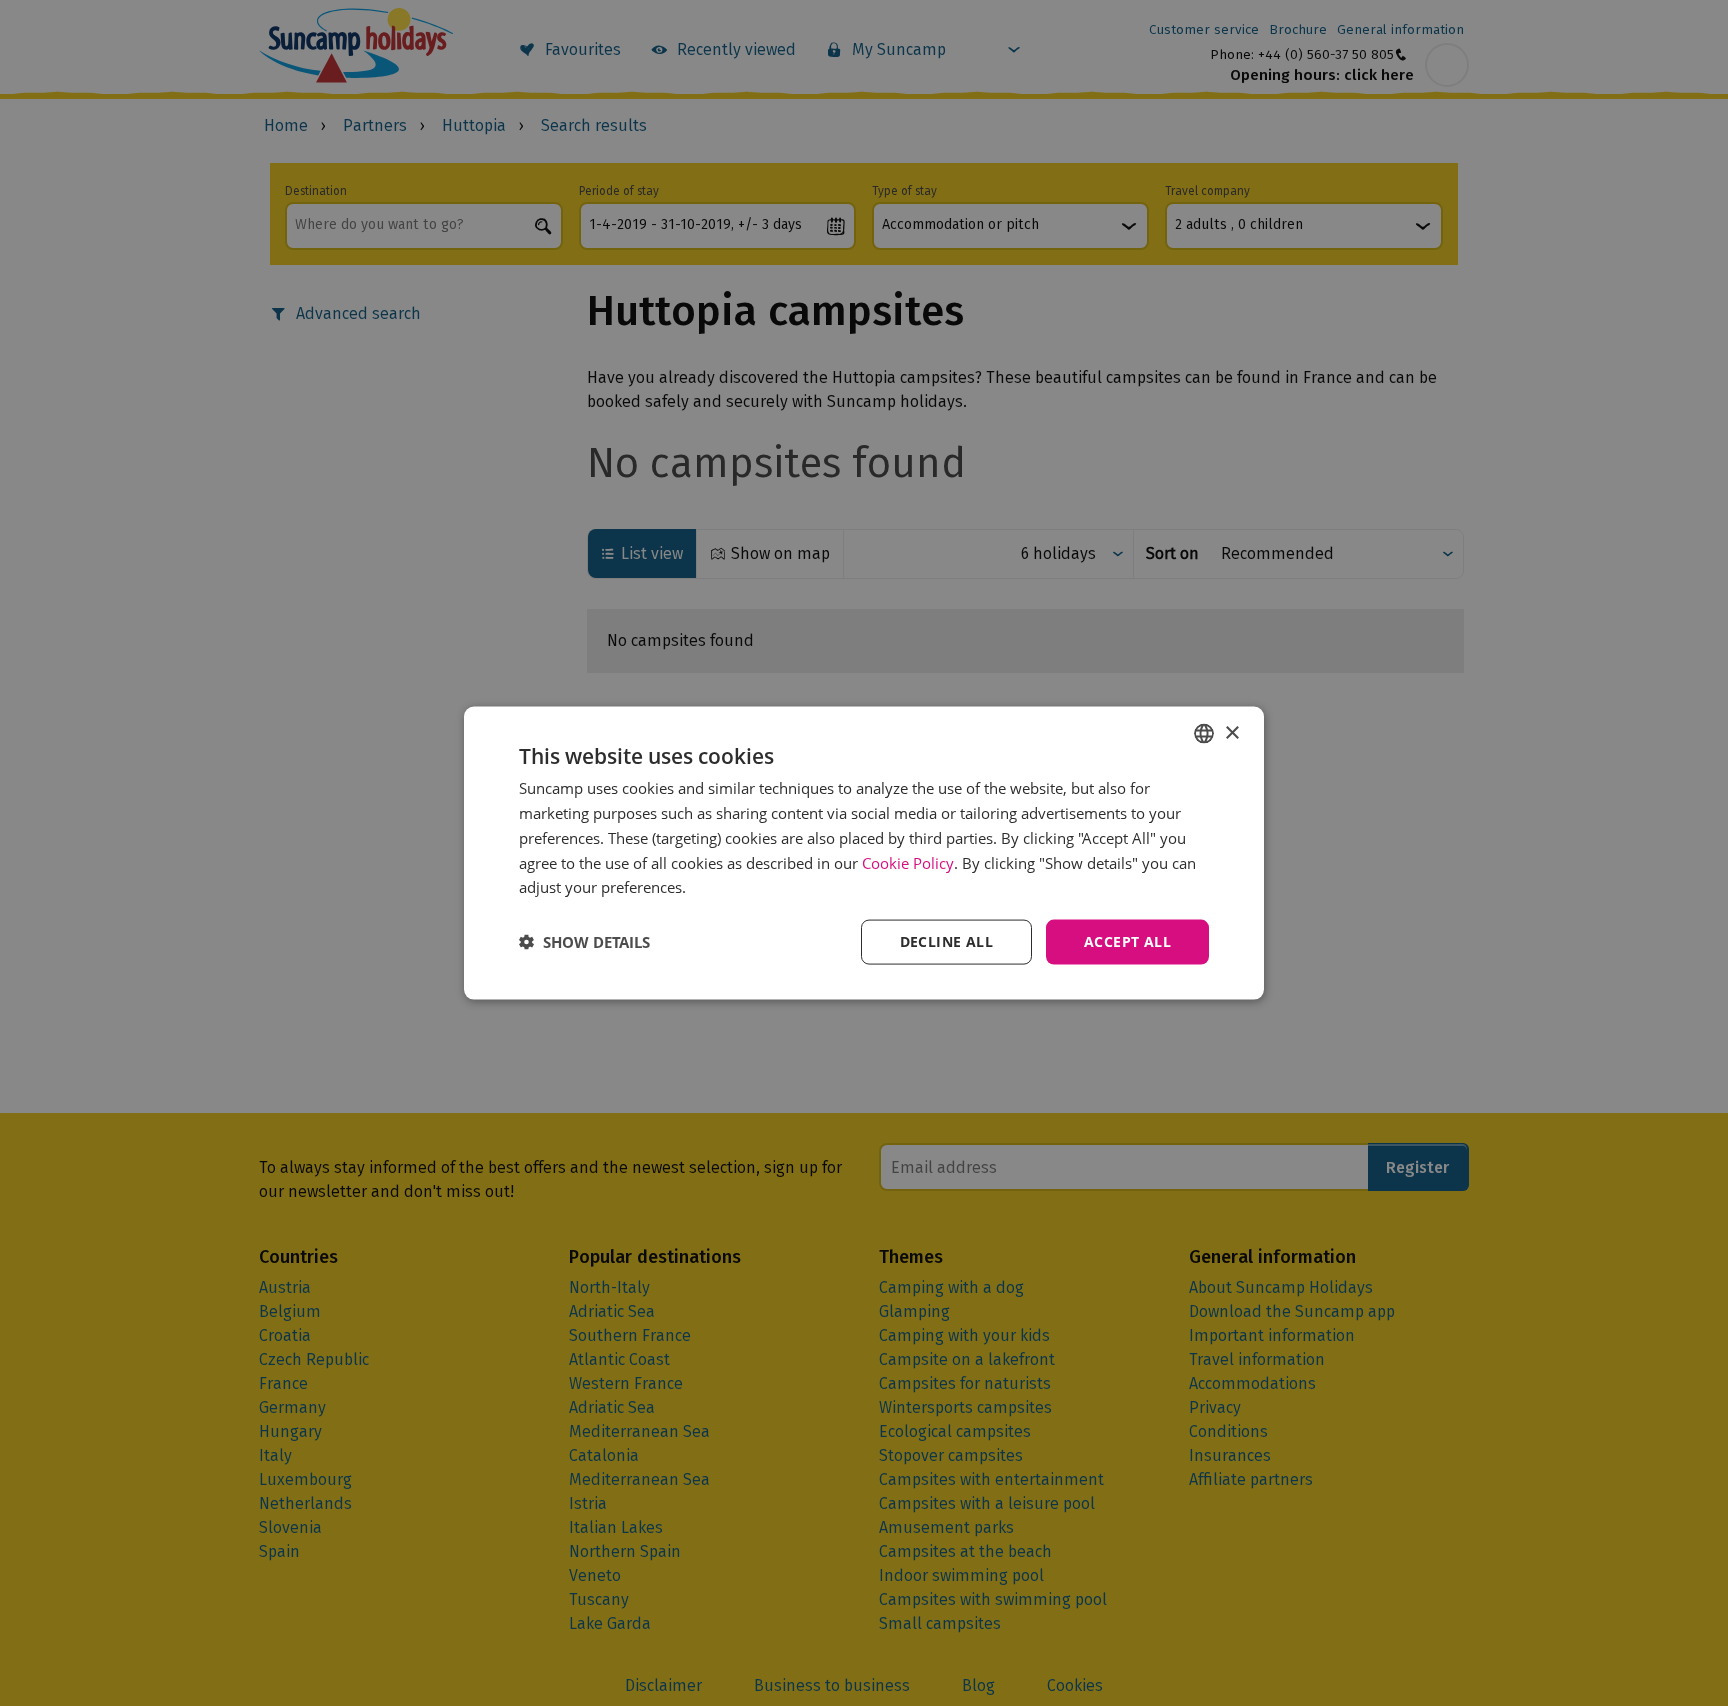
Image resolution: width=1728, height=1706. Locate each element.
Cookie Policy (908, 862)
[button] (584, 942)
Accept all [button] (1127, 941)
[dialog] (864, 853)
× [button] (1231, 732)
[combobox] (1204, 734)
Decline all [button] (946, 941)
